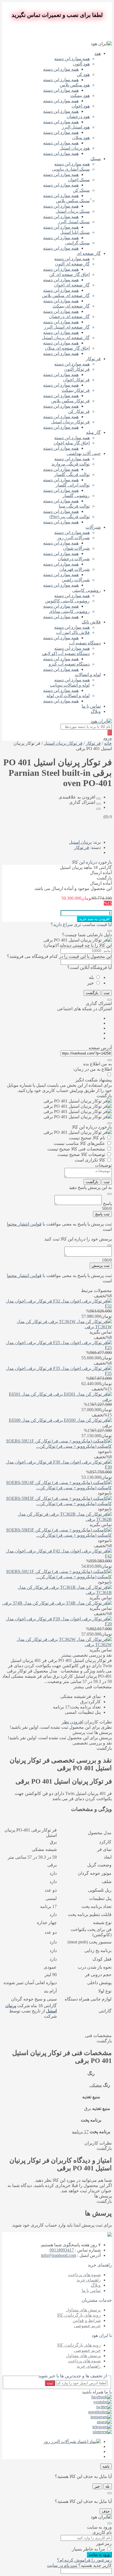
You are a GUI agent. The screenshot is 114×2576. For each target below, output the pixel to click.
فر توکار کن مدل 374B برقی (28, 1603)
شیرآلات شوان (76, 548)
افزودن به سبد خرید (94, 919)
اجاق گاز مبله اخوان (72, 443)
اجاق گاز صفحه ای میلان (67, 348)
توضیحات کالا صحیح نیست (81, 1154)
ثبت (107, 993)
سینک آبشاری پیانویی (71, 169)
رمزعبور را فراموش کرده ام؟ (84, 2560)
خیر (90, 983)
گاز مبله (93, 432)
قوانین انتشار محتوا (24, 1224)
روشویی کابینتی (86, 590)
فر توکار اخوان (76, 380)
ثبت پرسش (101, 1266)
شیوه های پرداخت (84, 2275)
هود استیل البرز (76, 127)
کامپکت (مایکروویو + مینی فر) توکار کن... (74, 1446)
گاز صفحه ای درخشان (69, 317)
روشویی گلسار (76, 496)
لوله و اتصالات (88, 675)
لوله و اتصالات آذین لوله (68, 696)
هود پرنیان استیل (75, 148)
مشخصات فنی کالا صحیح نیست (76, 1149)
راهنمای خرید (89, 2280)
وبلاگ (96, 711)
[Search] (110, 732)
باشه (106, 2466)
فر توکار (93, 359)
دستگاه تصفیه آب (85, 643)
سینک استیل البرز (74, 222)
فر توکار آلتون (77, 369)
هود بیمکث (80, 95)
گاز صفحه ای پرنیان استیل (66, 338)
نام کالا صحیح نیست (87, 1138)
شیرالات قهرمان (75, 569)
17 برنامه (80, 2132)
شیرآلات (93, 527)
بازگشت (92, 993)
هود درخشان (78, 117)
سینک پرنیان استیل (73, 211)
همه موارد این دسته (72, 59)
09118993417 (62, 2250)
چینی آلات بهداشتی (84, 453)
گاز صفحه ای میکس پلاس (66, 296)
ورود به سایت (99, 2555)
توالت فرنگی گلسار (72, 474)
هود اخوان (81, 106)
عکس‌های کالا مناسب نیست (79, 1143)
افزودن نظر (72, 1722)
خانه (108, 743)
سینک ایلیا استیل (75, 232)
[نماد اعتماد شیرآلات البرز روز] (72, 2441)
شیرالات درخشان (74, 559)
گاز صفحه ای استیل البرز (67, 327)
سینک (96, 159)
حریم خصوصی (87, 2326)
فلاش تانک (91, 622)
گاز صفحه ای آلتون (72, 264)
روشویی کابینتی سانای (69, 611)
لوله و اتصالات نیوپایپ (70, 685)
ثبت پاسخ (102, 1214)
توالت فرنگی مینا (74, 506)
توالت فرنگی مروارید (71, 464)
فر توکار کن (79, 411)
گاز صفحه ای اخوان (72, 285)
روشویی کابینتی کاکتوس (67, 601)
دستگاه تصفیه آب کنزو (69, 664)
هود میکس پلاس (75, 85)
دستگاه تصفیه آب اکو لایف (66, 653)
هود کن (83, 74)
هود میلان (81, 138)
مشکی (96, 2085)
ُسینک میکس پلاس (73, 201)
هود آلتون (81, 64)
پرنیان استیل (80, 842)
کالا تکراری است (90, 1160)
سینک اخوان (79, 180)
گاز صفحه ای (89, 253)
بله (91, 977)
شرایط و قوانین (87, 2320)
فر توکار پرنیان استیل (70, 422)
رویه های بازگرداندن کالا (79, 2315)
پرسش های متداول (83, 2310)
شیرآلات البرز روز (73, 538)
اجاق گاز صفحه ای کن (69, 274)
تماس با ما (91, 706)
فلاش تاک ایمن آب (73, 632)
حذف (106, 2511)
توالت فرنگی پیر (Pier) (70, 517)
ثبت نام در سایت (62, 2565)
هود (98, 53)
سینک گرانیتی (77, 243)
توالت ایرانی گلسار (73, 485)
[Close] (110, 931)
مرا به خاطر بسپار (89, 2549)
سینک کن (81, 190)
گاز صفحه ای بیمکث (71, 306)
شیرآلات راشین (76, 580)
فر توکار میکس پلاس (70, 401)
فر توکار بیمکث (76, 390)
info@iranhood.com (59, 2255)
